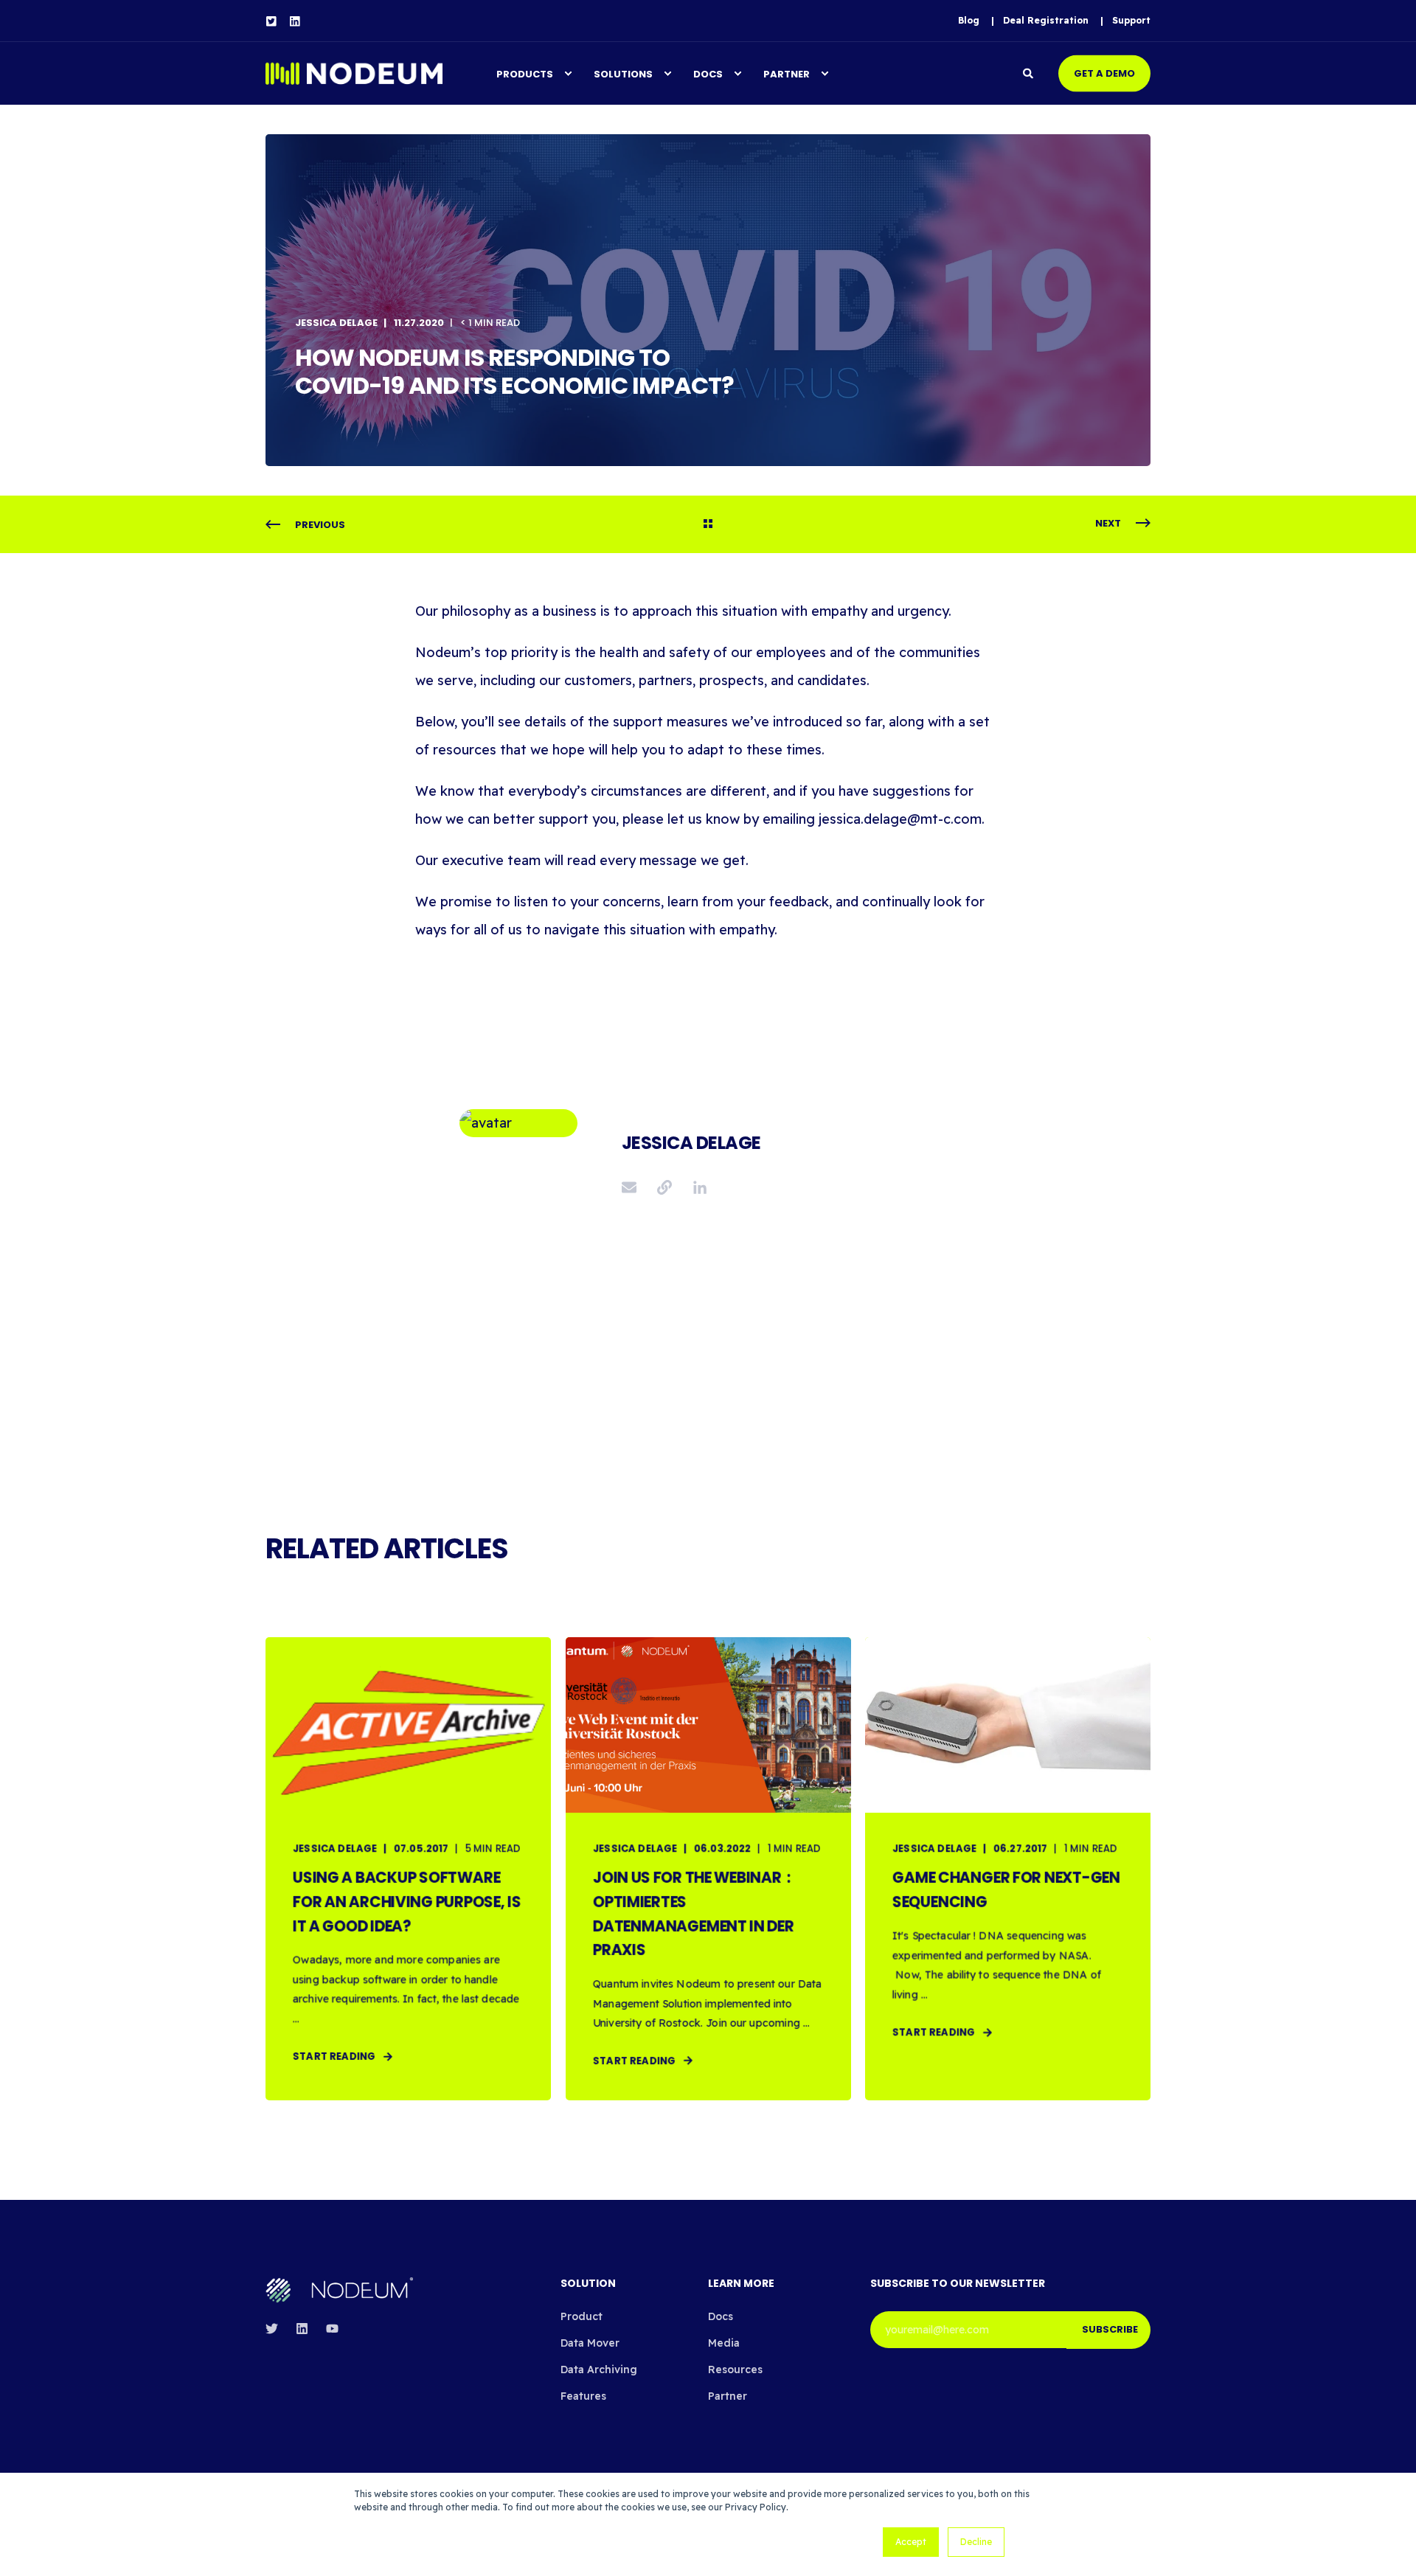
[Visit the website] (664, 1187)
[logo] (339, 2290)
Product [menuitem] (582, 2316)
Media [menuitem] (724, 2343)
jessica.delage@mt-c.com (900, 819)
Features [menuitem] (583, 2396)
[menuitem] (969, 21)
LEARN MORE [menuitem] (741, 2284)
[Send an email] (634, 1187)
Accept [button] (911, 2542)
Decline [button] (976, 2542)
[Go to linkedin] (695, 1187)
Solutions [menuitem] (623, 73)
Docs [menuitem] (708, 73)
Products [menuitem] (525, 73)
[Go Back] (708, 525)
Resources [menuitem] (735, 2370)
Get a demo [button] (1104, 73)
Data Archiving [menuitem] (599, 2370)
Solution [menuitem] (588, 2284)
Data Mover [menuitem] (590, 2343)
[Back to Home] (354, 73)
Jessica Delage (336, 323)
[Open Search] (1030, 72)
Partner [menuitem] (787, 73)
